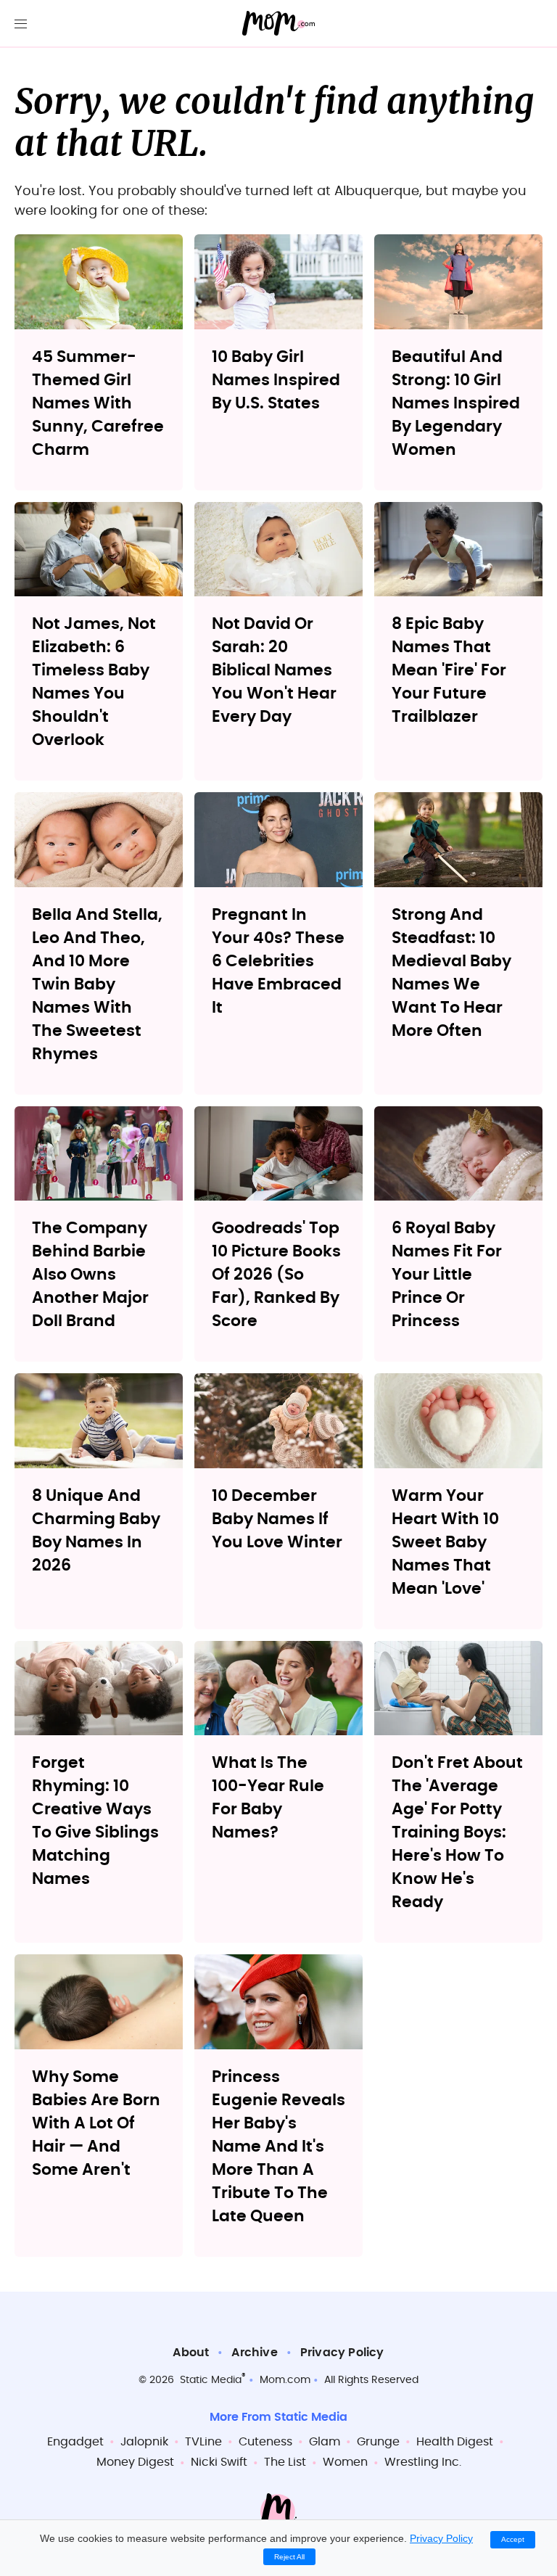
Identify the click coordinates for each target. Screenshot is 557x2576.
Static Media (211, 2380)
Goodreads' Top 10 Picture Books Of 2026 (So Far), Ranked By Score (276, 1275)
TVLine (203, 2442)
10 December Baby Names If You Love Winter (277, 1519)
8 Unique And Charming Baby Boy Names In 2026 (96, 1531)
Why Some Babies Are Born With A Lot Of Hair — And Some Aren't (96, 2123)
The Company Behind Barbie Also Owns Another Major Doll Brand (90, 1275)
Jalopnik (144, 2442)
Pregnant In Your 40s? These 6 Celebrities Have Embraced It (278, 961)
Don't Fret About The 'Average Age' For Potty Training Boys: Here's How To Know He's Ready (457, 1832)
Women (345, 2462)
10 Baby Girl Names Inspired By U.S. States (276, 380)
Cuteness (265, 2442)
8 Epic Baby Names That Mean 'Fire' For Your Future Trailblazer (449, 670)
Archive (254, 2353)
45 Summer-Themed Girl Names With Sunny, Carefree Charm (98, 403)
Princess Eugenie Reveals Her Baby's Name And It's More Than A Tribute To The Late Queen (278, 2147)
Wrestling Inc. (423, 2462)
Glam (325, 2442)
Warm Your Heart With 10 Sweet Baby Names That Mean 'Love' (445, 1542)
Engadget (75, 2442)
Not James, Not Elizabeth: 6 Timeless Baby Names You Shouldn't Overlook (94, 682)
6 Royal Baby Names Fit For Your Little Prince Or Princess (447, 1275)
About (191, 2353)
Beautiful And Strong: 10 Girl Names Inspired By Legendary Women (456, 403)
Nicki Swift (219, 2462)
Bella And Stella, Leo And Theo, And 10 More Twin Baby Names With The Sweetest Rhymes (97, 984)
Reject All (289, 2557)
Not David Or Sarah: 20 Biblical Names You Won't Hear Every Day (274, 670)
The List (285, 2462)
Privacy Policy (342, 2353)
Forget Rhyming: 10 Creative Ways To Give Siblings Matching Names (95, 1821)
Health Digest (455, 2442)
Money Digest (135, 2462)
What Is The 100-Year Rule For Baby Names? (268, 1798)
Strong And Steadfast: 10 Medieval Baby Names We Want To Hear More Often (451, 973)
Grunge (378, 2442)
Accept (513, 2539)
